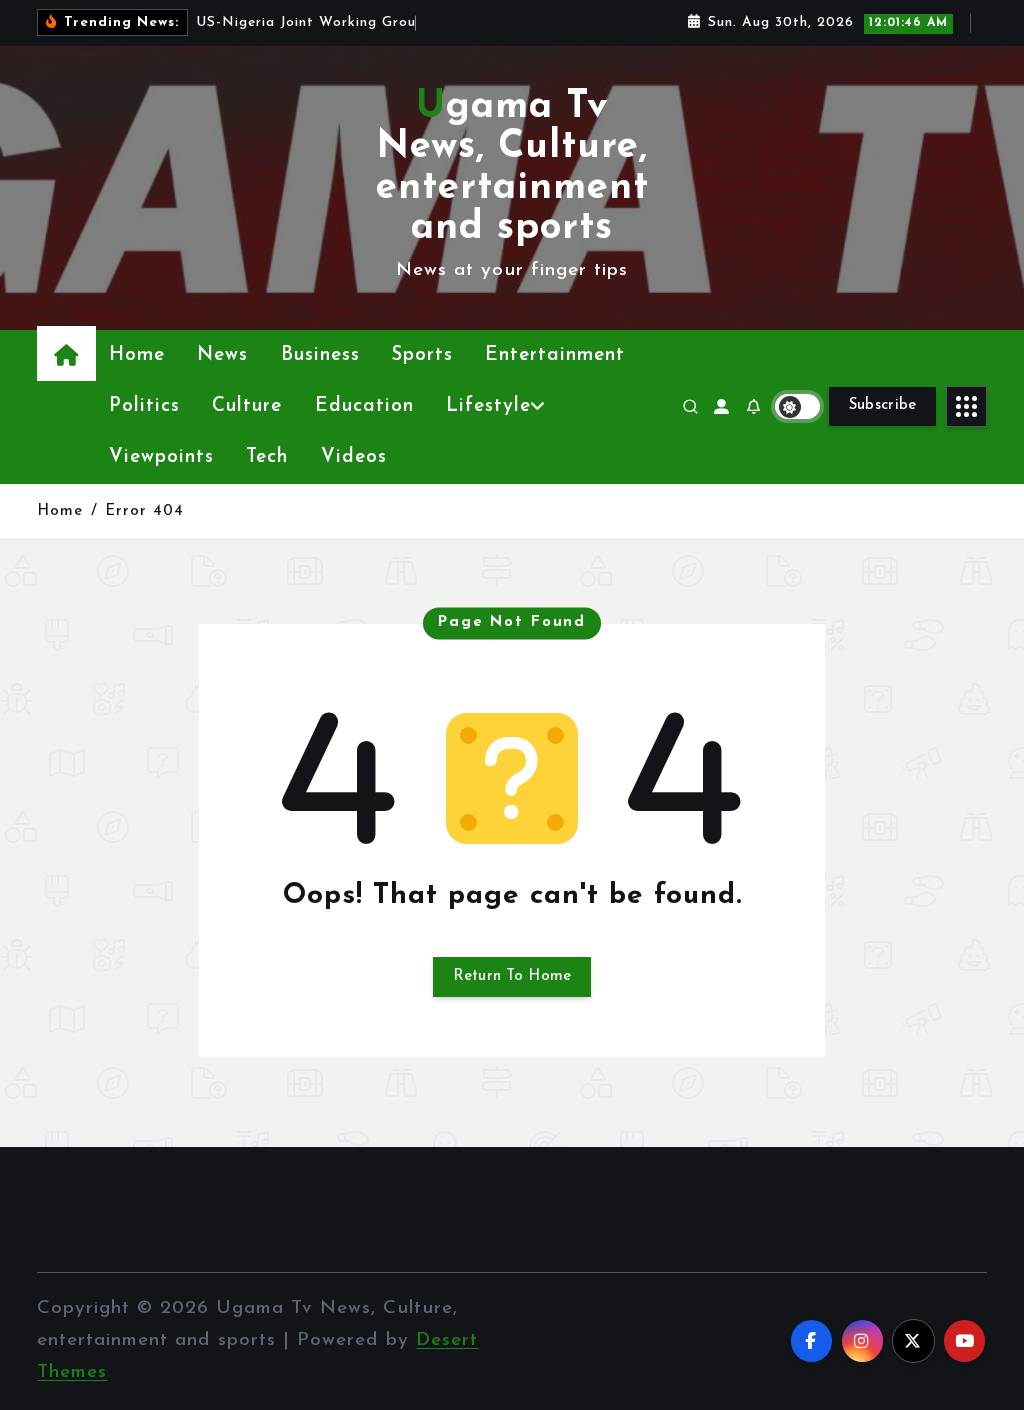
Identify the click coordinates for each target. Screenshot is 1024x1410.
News (222, 355)
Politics (144, 406)
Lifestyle (488, 406)
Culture (247, 406)
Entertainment (555, 355)
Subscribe (883, 405)
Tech (267, 457)
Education (364, 406)
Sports (422, 355)
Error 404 (144, 511)
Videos (354, 457)
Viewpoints (161, 457)
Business (320, 355)
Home (137, 355)
